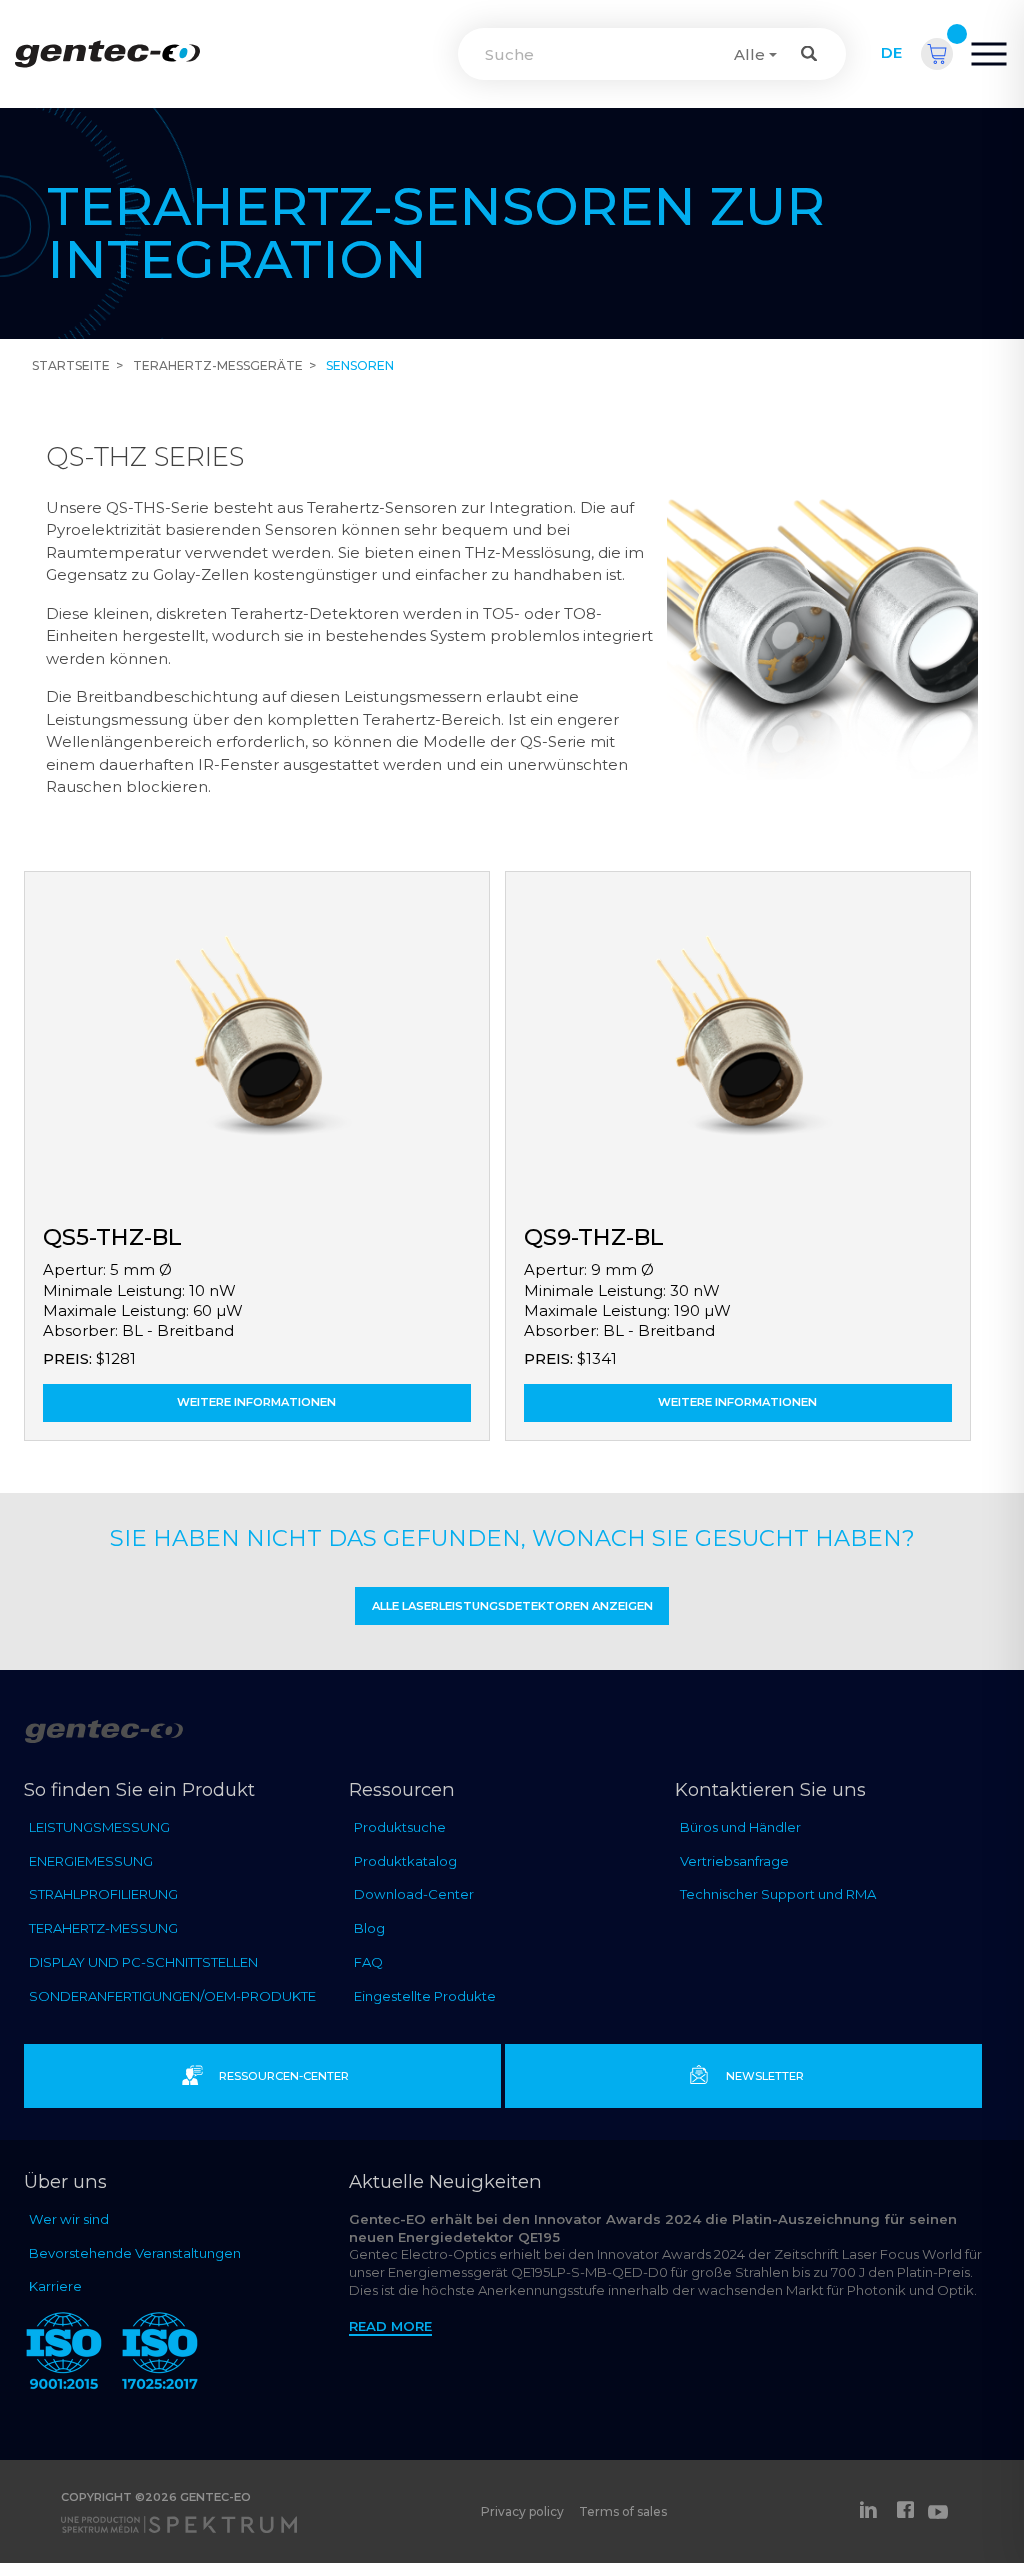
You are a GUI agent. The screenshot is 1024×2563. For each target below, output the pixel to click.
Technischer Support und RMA (778, 1894)
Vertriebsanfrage (734, 1861)
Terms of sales (623, 2511)
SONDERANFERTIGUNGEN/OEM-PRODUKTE (172, 1996)
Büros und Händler (740, 1827)
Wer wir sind (69, 2219)
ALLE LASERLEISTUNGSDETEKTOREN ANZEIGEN (512, 1606)
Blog (369, 1928)
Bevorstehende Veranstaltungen (135, 2253)
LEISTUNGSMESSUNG (99, 1827)
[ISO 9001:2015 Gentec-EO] (64, 2354)
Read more (390, 2326)
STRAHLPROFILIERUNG (103, 1894)
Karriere (55, 2286)
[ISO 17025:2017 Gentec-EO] (160, 2354)
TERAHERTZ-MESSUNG (103, 1928)
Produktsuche (400, 1827)
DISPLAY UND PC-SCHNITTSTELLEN (143, 1962)
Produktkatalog (405, 1861)
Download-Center (414, 1894)
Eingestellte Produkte (425, 1996)
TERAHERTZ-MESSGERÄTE (218, 365)
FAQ (368, 1962)
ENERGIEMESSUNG (91, 1861)
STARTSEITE (71, 365)
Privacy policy (522, 2511)
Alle (749, 54)
